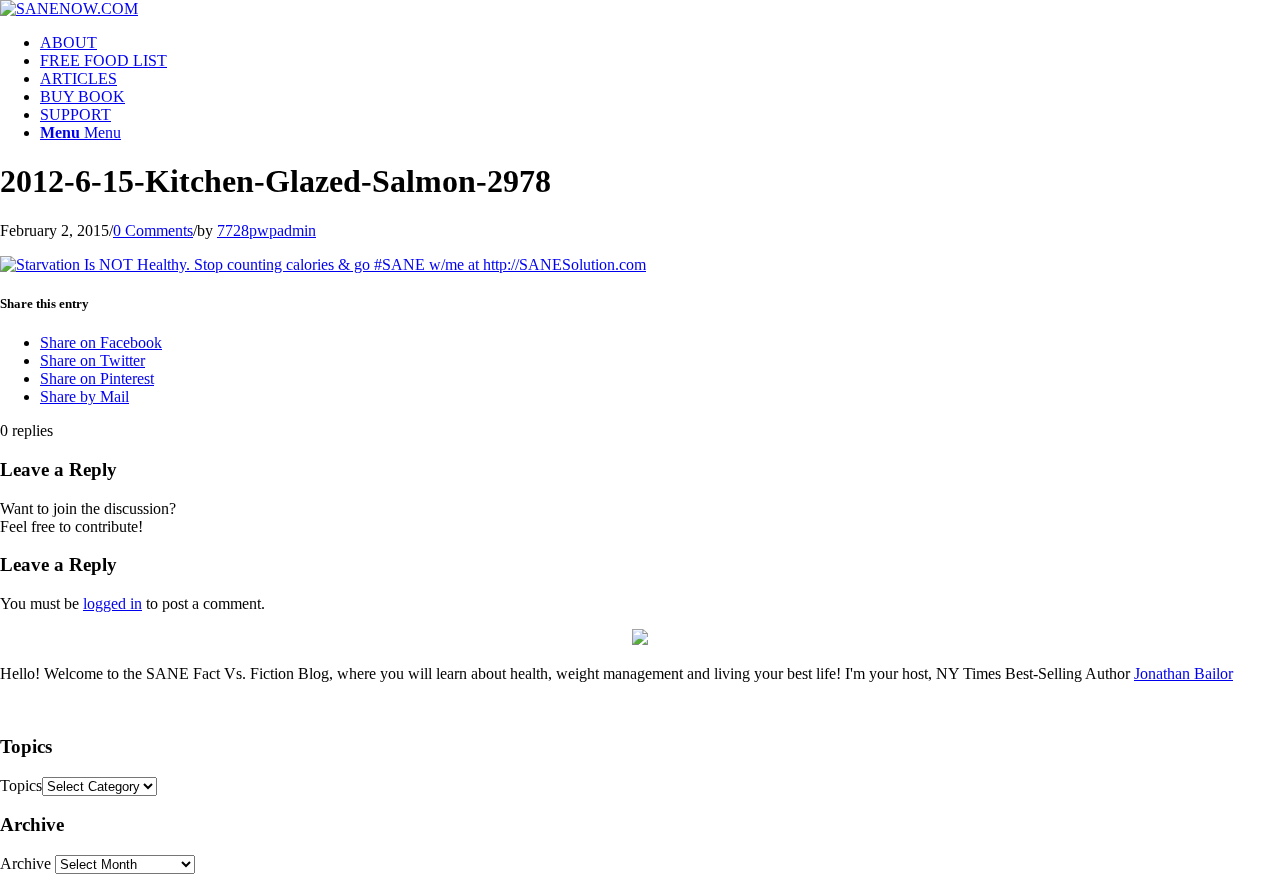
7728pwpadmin (266, 230)
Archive (25, 863)
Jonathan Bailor (1183, 673)
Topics (21, 785)
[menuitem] (660, 43)
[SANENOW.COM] (69, 8)
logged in (112, 603)
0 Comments (153, 230)
